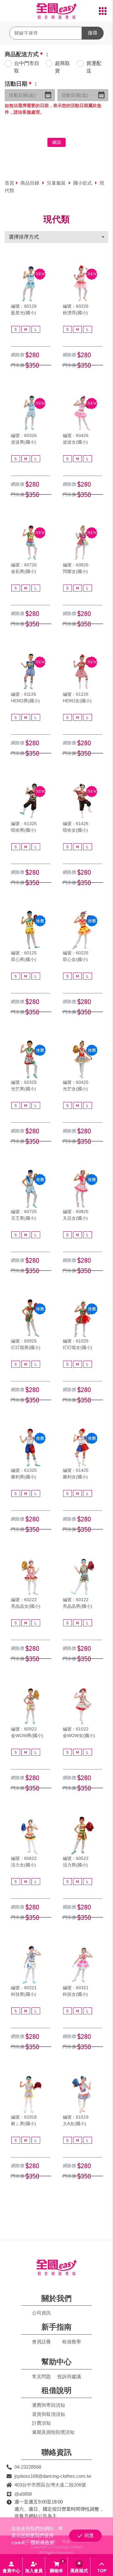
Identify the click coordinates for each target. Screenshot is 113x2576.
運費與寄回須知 (48, 2405)
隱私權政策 (43, 2543)
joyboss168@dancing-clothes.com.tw (53, 2476)
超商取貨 (62, 67)
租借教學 (72, 2342)
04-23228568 (28, 2467)
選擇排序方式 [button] (24, 237)
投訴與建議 (69, 2376)
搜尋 (93, 33)
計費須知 (41, 2423)
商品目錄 (30, 183)
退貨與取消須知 (48, 2414)
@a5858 (23, 2494)
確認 (56, 142)
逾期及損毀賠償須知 (53, 2432)
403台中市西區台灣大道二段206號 (50, 2485)
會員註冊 (41, 2342)
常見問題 (41, 2376)
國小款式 (83, 183)
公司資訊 (41, 2313)
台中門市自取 (27, 67)
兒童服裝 (57, 183)
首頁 (9, 183)
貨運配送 (94, 67)
